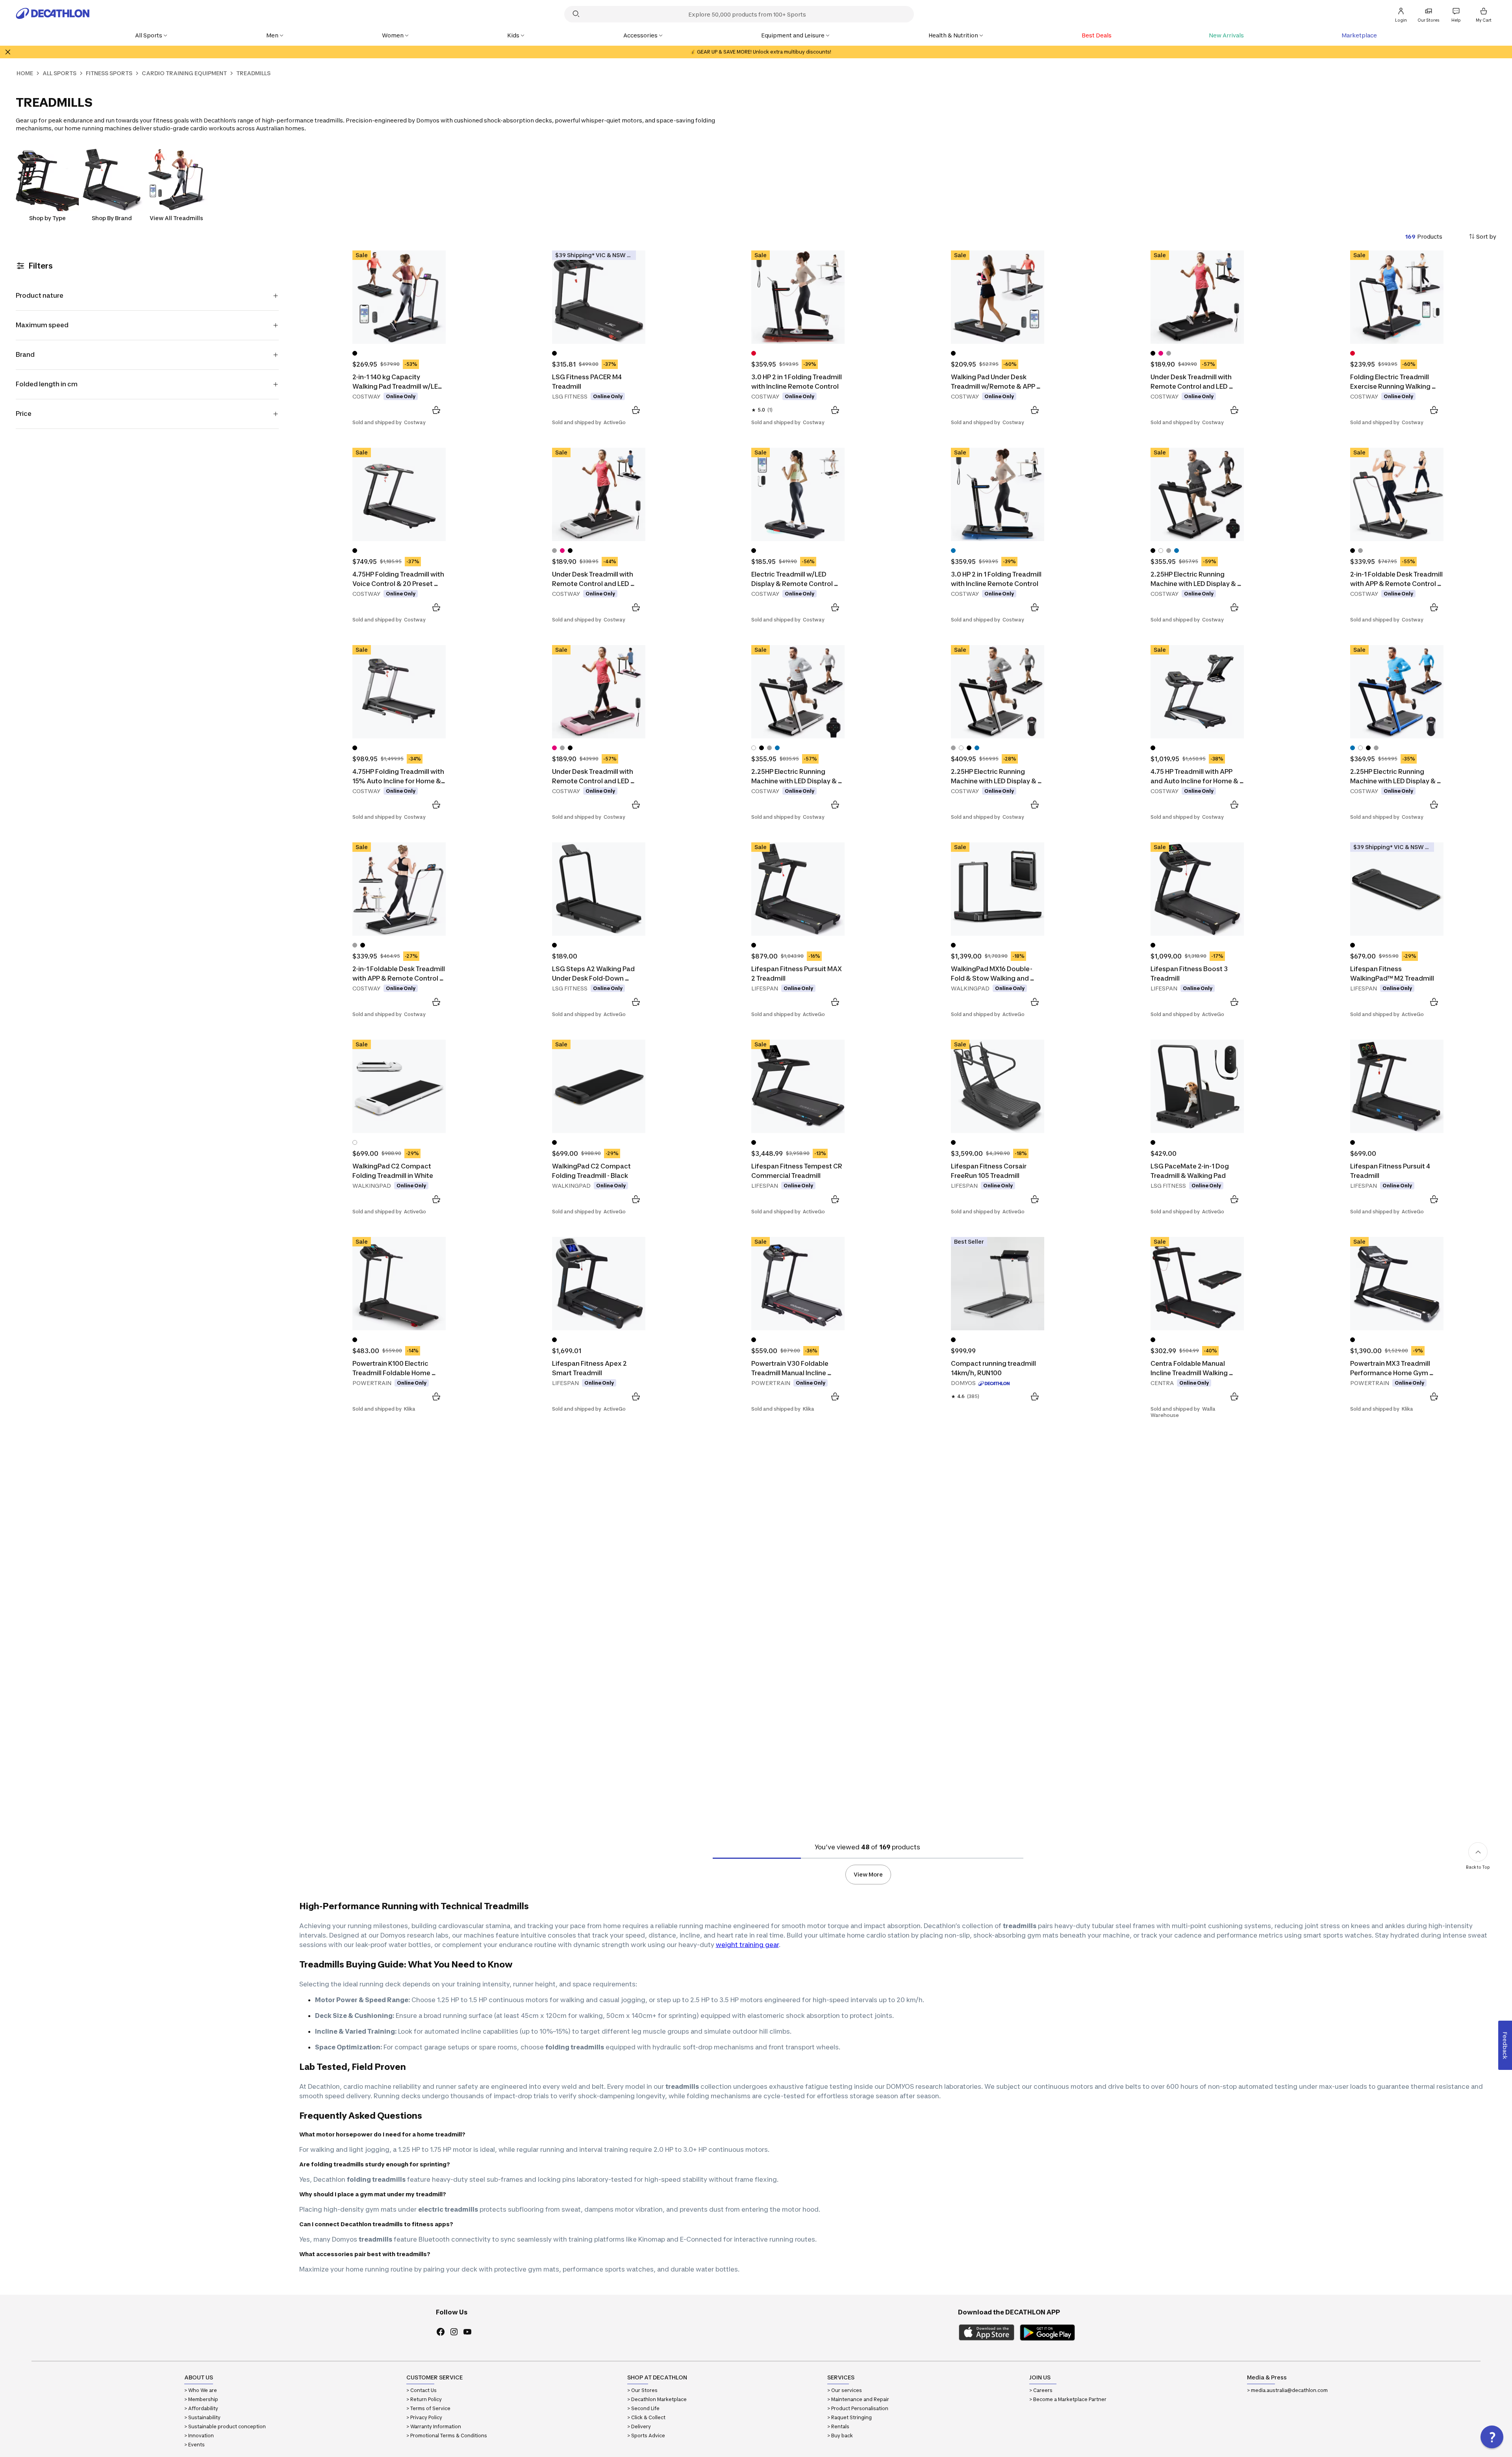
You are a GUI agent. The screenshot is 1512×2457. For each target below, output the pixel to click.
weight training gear (747, 1945)
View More (868, 1874)
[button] (1492, 2437)
